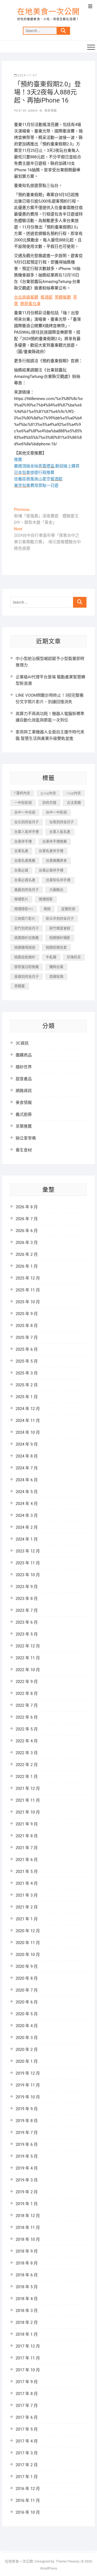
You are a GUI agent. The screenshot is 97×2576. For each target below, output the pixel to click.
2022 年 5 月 (27, 1729)
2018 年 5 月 (27, 2287)
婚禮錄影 (46, 899)
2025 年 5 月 (27, 1361)
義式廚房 (24, 1114)
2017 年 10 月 (28, 2370)
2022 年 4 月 (27, 1741)
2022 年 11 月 (28, 1658)
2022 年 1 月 (27, 1777)
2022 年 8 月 (27, 1694)
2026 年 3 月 (27, 1243)
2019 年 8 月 (27, 2121)
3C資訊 (22, 1043)
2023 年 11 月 (28, 1563)
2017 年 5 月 (27, 2429)
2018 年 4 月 (27, 2299)
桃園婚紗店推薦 (27, 938)
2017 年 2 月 (27, 2465)
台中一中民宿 (56, 812)
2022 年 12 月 (28, 1646)
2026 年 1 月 (27, 1266)
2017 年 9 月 (27, 2382)
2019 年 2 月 (27, 2192)
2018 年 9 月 (27, 2251)
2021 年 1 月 (27, 1919)
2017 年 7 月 (27, 2406)
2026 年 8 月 (27, 1207)
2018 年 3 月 (27, 2311)
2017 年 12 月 (28, 2346)
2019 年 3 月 (27, 2180)
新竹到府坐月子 (27, 928)
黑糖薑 (20, 986)
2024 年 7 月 (27, 1468)
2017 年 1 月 (27, 2477)
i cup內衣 (74, 793)
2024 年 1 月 (27, 1539)
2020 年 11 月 (28, 1943)
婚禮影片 (21, 899)
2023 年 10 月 (28, 1575)
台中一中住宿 (25, 812)
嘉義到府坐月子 (27, 890)
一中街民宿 (23, 803)
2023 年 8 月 (27, 1599)
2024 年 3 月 (27, 1516)
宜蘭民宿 (68, 909)
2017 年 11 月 (28, 2358)
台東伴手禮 (23, 841)
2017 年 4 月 (27, 2441)
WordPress (49, 2568)
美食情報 (51, 111)
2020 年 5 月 (27, 2014)
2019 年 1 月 (27, 2204)
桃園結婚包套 (56, 947)
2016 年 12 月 (28, 2489)
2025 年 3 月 (27, 1373)
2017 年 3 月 (27, 2453)
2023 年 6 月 (27, 1622)
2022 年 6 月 (27, 1717)
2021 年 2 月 (27, 1907)
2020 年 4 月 (27, 2026)
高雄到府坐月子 (27, 976)
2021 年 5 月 (27, 1872)
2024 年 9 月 (27, 1444)
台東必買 (21, 870)
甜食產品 (24, 1079)
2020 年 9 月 (27, 1966)
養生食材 (24, 1150)
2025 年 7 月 (27, 1337)
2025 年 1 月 (27, 1397)
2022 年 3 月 (27, 1753)
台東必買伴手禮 (51, 870)
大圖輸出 (56, 890)
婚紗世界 (24, 1067)
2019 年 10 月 (28, 2097)
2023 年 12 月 (28, 1551)
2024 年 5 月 (27, 1492)
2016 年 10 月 (28, 2512)
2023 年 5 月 (27, 1634)
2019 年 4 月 (27, 2168)
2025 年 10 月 (28, 1302)
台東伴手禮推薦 (55, 841)
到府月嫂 (49, 803)
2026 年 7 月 (27, 1219)
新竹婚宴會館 (60, 928)
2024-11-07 (27, 75)
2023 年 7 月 (27, 1610)
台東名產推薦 (25, 861)
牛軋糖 (51, 957)
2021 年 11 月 (28, 1800)
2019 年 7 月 (27, 2133)
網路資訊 (24, 1091)
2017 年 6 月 (27, 2417)
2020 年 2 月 (27, 2050)
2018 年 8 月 (27, 2263)
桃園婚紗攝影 (60, 938)
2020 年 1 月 (27, 2061)
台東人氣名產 (60, 832)
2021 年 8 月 (27, 1836)
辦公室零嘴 (26, 1138)
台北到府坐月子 (27, 822)
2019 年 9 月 (27, 2109)
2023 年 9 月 (27, 1587)
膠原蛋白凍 (30, 304)
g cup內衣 (48, 793)
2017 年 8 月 (27, 2394)
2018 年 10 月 (28, 2239)
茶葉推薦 (24, 1126)
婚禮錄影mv (24, 909)
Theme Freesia (67, 2561)
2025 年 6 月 (27, 1349)
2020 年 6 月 (27, 2002)
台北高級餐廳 (26, 297)
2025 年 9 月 (27, 1314)
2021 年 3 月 (27, 1895)
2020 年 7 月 (27, 1990)
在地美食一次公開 (48, 12)
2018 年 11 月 (28, 2228)
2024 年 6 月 (27, 1480)
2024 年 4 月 (27, 1504)
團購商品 (24, 1055)
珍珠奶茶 (74, 957)
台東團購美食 (56, 861)
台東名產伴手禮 (51, 851)
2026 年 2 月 (27, 1254)
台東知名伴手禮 (58, 880)
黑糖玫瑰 (56, 976)
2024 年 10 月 (28, 1432)
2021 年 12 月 (28, 1788)
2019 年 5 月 (27, 2156)
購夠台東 (56, 967)
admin (32, 111)
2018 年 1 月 (27, 2334)
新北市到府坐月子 (60, 918)
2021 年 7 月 (27, 1848)
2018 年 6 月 (27, 2275)
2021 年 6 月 (27, 1860)
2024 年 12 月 (28, 1409)
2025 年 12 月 (28, 1278)
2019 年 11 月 (28, 2085)
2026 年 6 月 (27, 1231)
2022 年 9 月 (27, 1682)
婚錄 (47, 909)
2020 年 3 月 (27, 2038)
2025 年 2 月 (27, 1385)
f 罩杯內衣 (22, 793)
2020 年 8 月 (27, 1978)
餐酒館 (46, 297)
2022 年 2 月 (27, 1765)
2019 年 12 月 (28, 2073)
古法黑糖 (74, 803)
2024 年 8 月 (27, 1456)
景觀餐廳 (63, 297)
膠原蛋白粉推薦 (27, 967)
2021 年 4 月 (27, 1883)
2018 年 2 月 (27, 2322)
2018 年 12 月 (28, 2216)
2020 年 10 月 (28, 1955)
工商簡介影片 (25, 918)
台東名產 (21, 851)
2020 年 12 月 (28, 1931)
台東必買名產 (25, 880)
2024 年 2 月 (27, 1527)
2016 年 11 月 (28, 2500)
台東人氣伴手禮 (27, 832)
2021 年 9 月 (27, 1824)
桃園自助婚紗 (25, 957)
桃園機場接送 (25, 947)
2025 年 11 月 (28, 1290)
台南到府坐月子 (62, 822)
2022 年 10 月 (28, 1670)
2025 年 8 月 (27, 1326)
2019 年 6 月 (27, 2144)
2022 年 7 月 (27, 1705)
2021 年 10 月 (28, 1812)
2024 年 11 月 (28, 1421)
